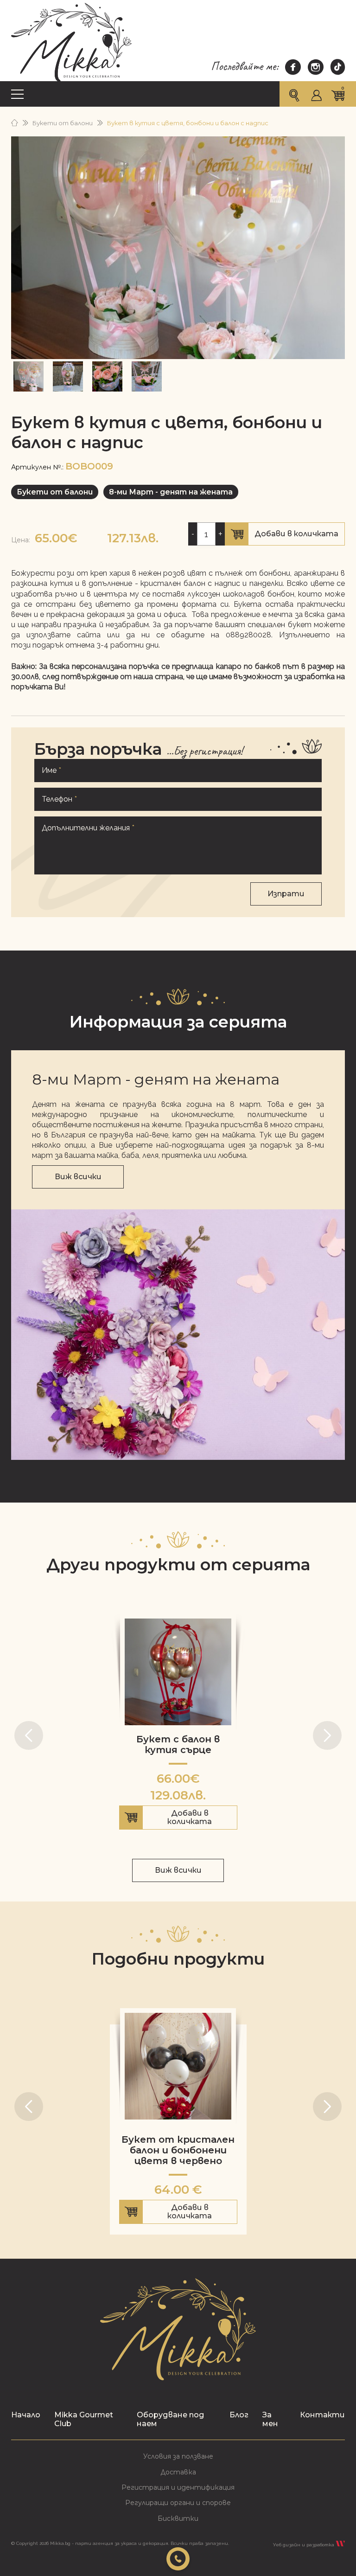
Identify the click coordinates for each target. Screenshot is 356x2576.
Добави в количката (285, 537)
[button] (29, 1735)
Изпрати (286, 894)
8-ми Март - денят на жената (171, 492)
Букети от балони (63, 123)
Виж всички (78, 1177)
